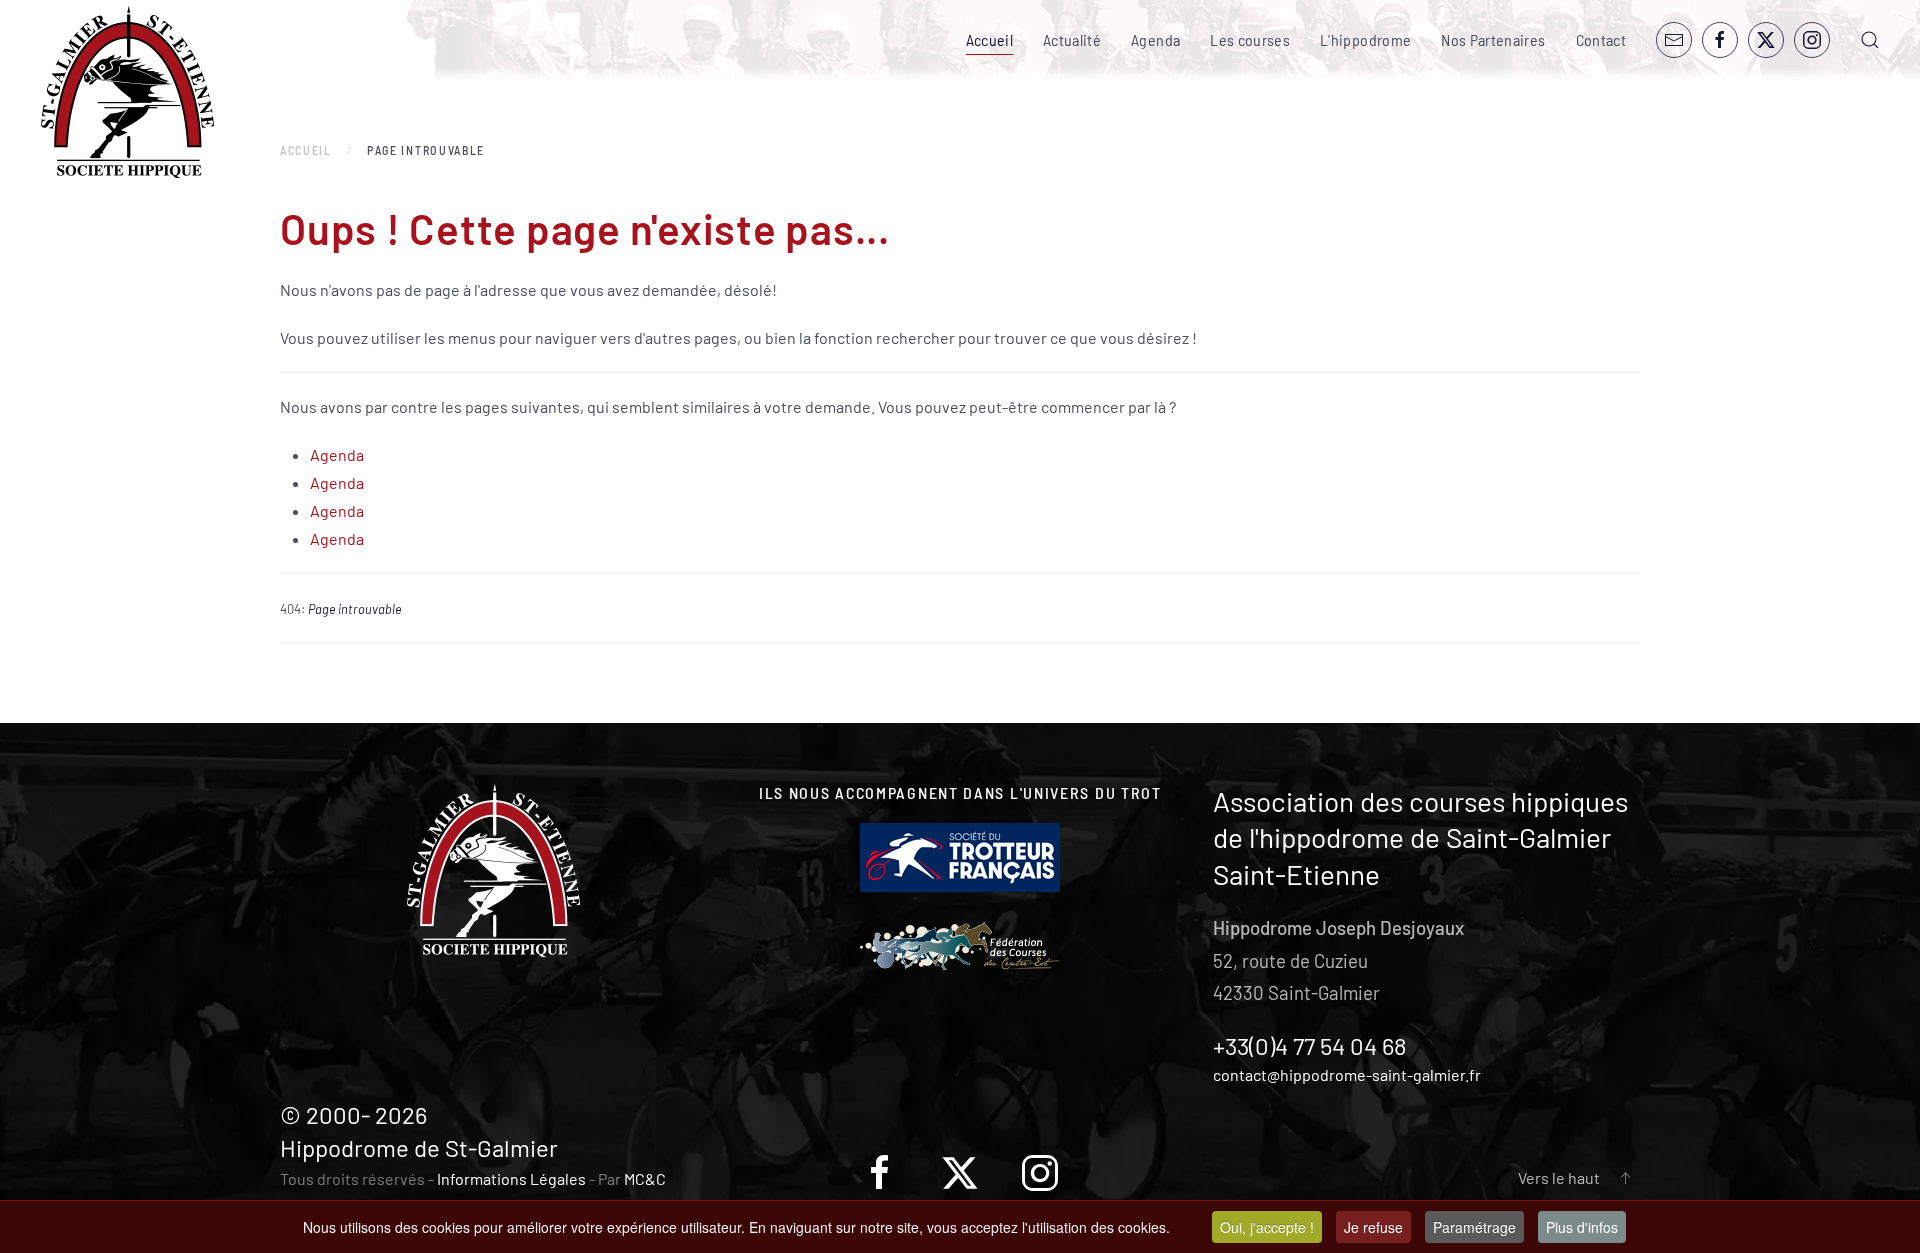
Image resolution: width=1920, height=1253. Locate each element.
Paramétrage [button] (1474, 1227)
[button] (1870, 40)
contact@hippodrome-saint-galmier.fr (1347, 1074)
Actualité (1072, 39)
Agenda (1155, 39)
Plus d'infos (1582, 1227)
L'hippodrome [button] (1365, 39)
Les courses (1250, 39)
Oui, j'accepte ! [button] (1267, 1227)
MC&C (645, 1178)
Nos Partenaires (1493, 39)
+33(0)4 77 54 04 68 (1310, 1045)
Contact (1601, 39)
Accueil (989, 39)
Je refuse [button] (1373, 1227)
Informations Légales (511, 1178)
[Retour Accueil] (127, 92)
